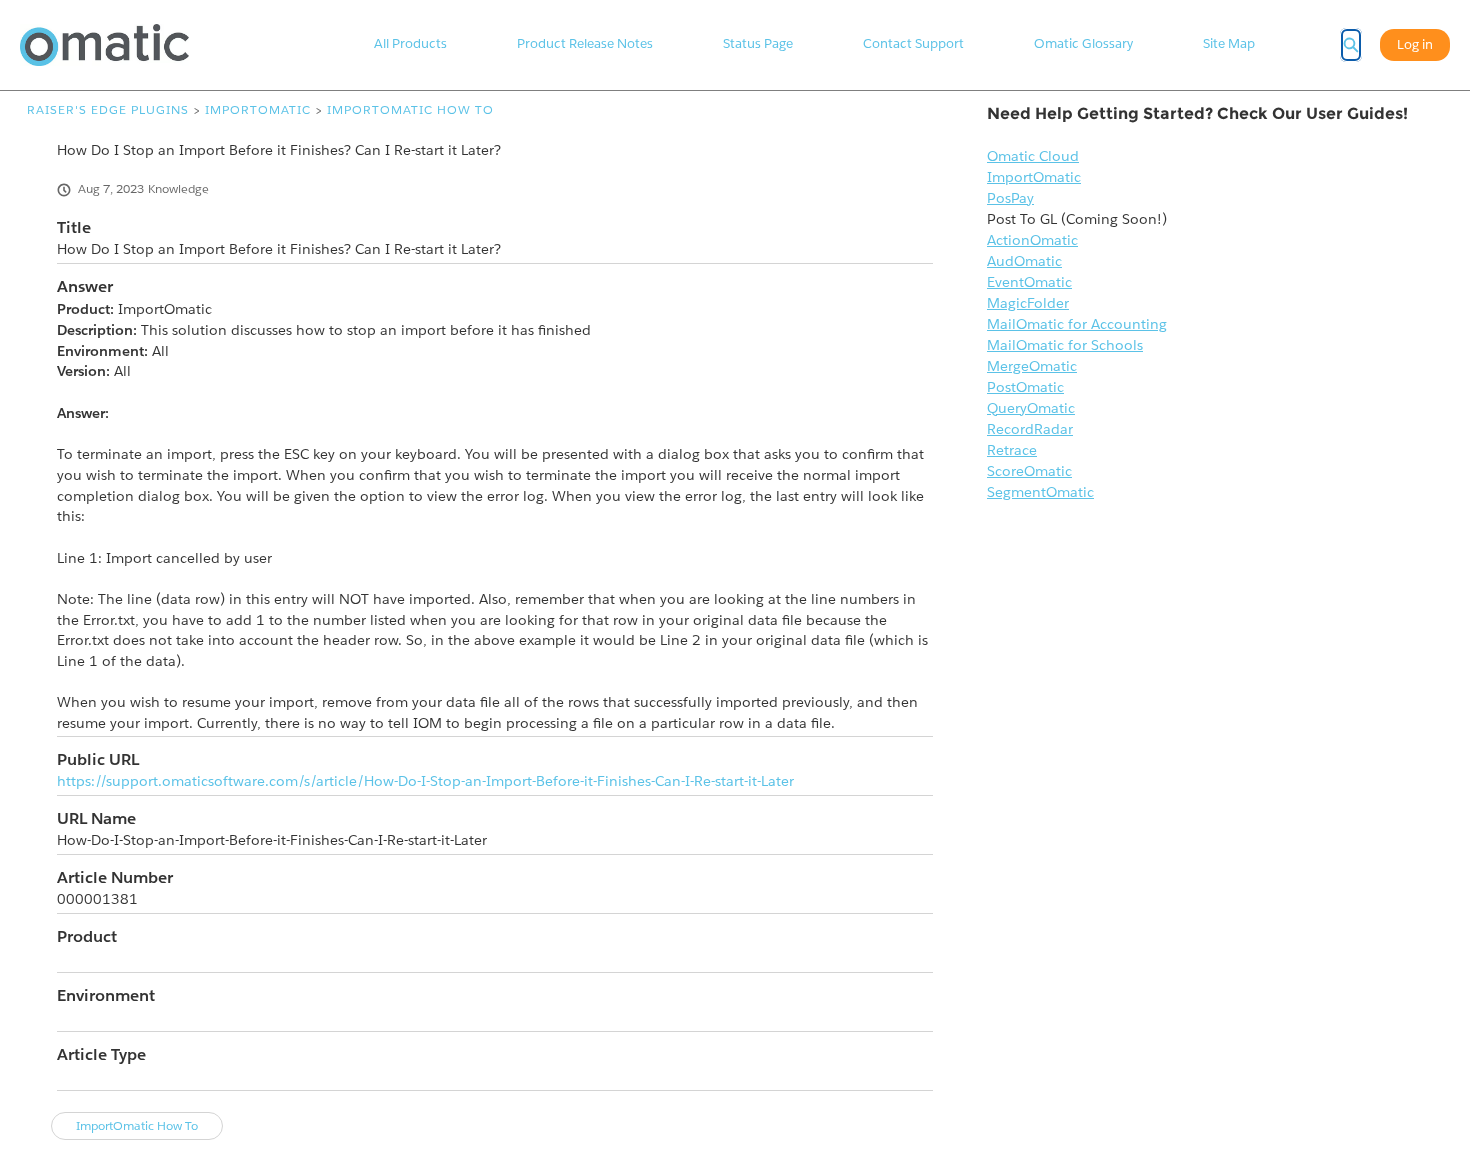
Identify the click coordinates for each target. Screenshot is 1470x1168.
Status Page (758, 43)
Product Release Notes (585, 43)
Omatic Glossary (1083, 43)
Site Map (1229, 43)
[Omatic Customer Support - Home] (104, 45)
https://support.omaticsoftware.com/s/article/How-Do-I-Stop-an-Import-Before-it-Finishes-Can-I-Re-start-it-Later (425, 781)
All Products (410, 43)
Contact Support (913, 43)
